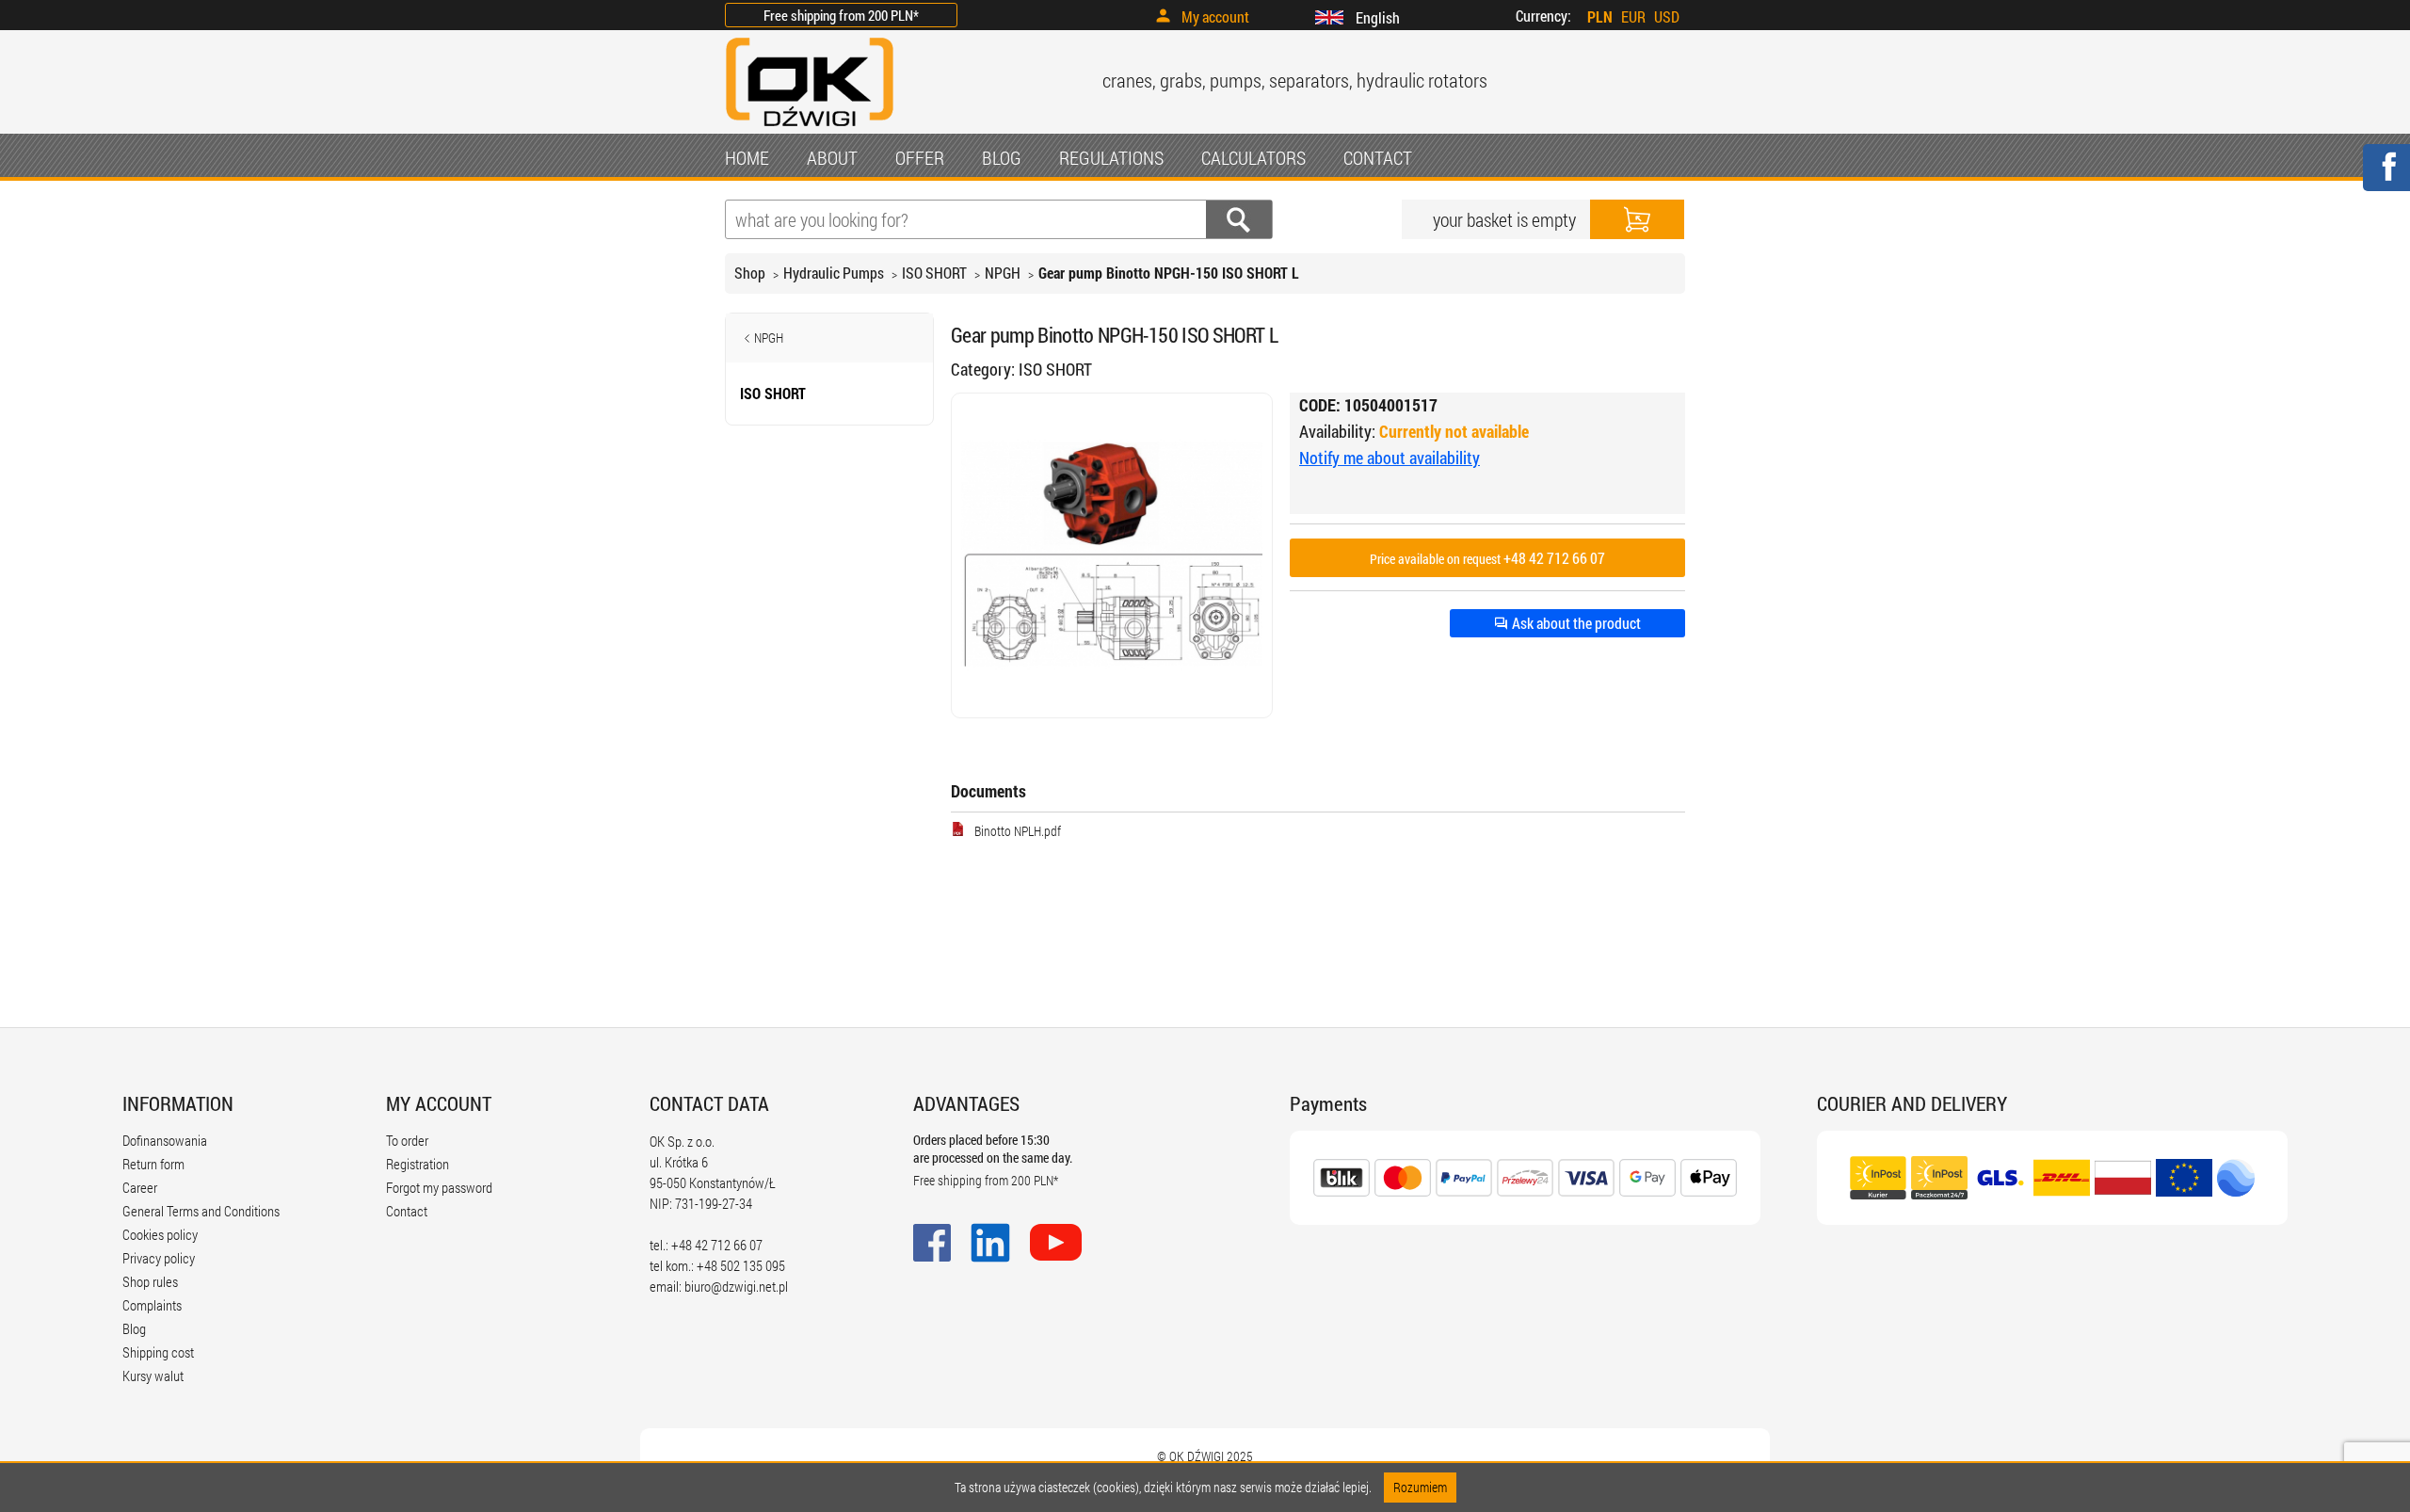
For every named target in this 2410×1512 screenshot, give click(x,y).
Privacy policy (159, 1258)
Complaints (152, 1305)
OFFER (920, 157)
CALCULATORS (1253, 157)
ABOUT (832, 157)
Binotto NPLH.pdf (1018, 831)
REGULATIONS (1111, 157)
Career (140, 1187)
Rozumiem (1420, 1487)
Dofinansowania (165, 1140)
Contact (407, 1211)
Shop (750, 273)
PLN (1600, 16)
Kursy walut (153, 1375)
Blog (134, 1328)
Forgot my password (439, 1187)
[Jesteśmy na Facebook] (2386, 179)
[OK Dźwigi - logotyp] (810, 129)
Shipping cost (158, 1352)
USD (1667, 16)
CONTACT (1378, 157)
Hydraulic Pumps (834, 273)
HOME (747, 157)
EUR (1633, 16)
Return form (153, 1164)
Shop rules (150, 1281)
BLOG (1002, 157)
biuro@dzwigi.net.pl (736, 1286)
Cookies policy (160, 1234)
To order (407, 1140)
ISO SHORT (934, 273)
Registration (418, 1164)
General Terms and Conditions (201, 1211)
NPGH (1003, 273)
